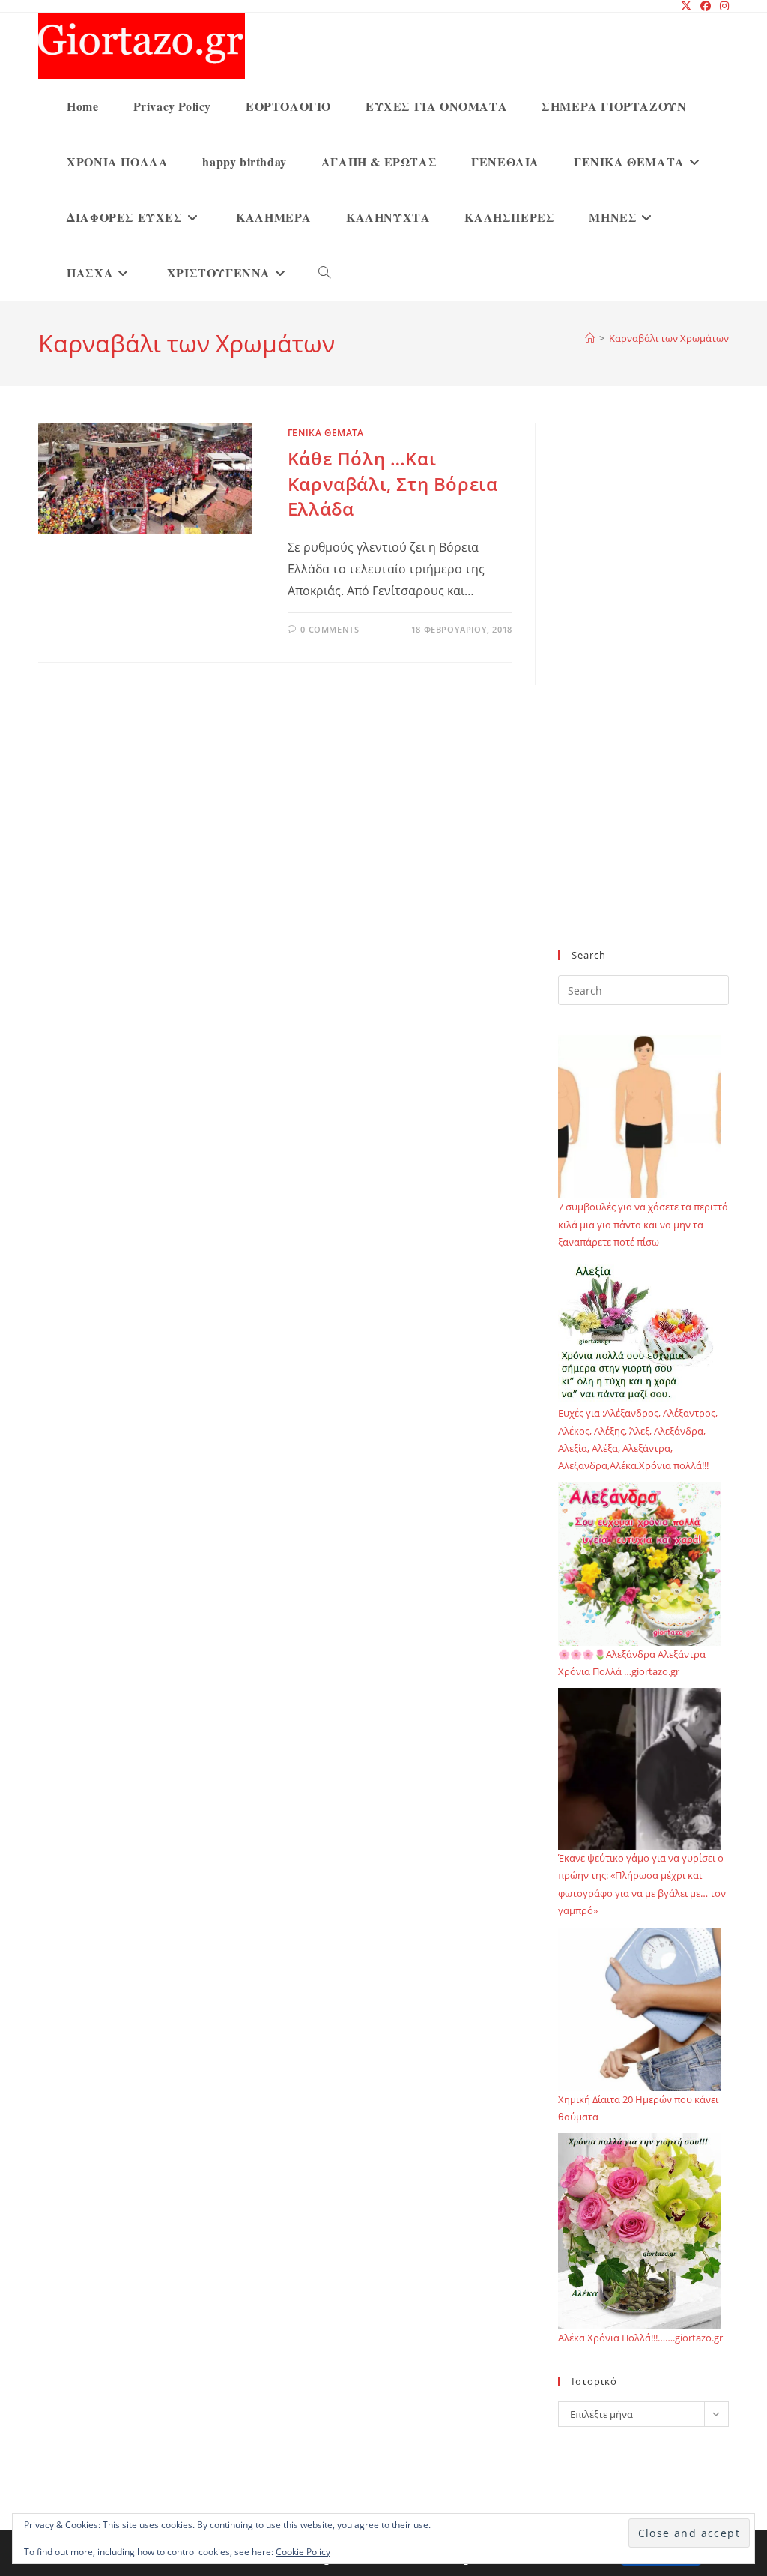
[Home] (590, 338)
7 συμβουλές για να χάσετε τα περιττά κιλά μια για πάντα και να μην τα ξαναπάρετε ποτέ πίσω (643, 1224)
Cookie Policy (303, 2552)
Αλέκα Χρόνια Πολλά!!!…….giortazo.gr (640, 2338)
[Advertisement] (643, 696)
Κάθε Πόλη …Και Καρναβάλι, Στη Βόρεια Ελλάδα (393, 483)
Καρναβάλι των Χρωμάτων (669, 338)
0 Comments (330, 629)
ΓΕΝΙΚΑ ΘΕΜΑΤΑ (326, 433)
